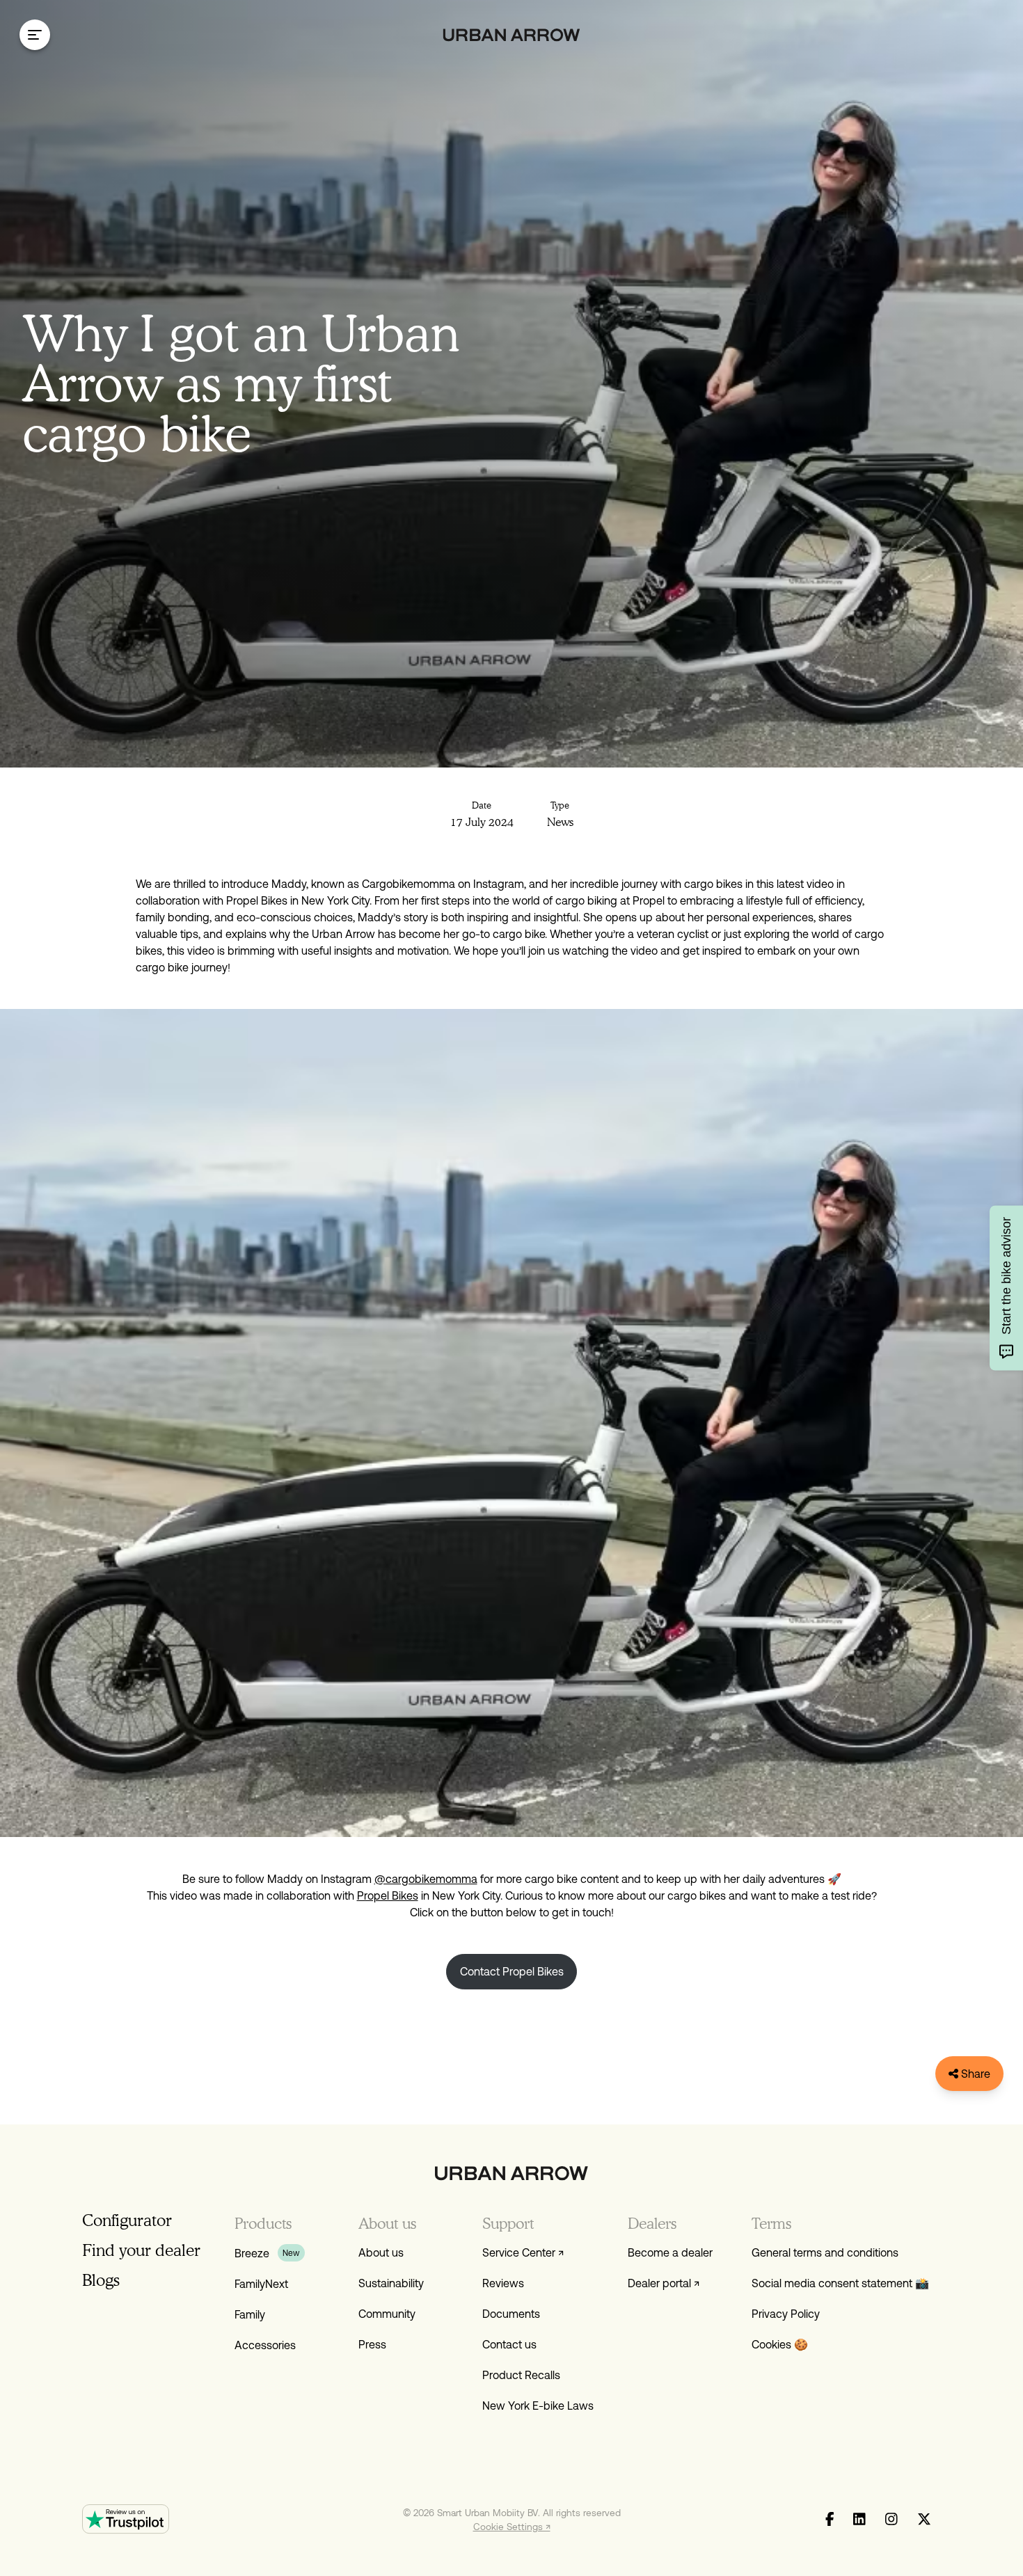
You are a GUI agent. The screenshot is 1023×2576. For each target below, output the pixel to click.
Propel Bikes (388, 1895)
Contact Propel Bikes (512, 1971)
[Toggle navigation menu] (35, 35)
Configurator (127, 2220)
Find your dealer (141, 2250)
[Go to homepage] (512, 35)
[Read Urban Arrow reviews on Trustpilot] (126, 2519)
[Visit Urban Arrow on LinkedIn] (859, 2520)
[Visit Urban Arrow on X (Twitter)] (924, 2520)
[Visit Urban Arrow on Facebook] (830, 2520)
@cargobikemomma (426, 1879)
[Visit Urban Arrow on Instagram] (891, 2520)
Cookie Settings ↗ (512, 2527)
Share (974, 2074)
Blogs (101, 2280)
